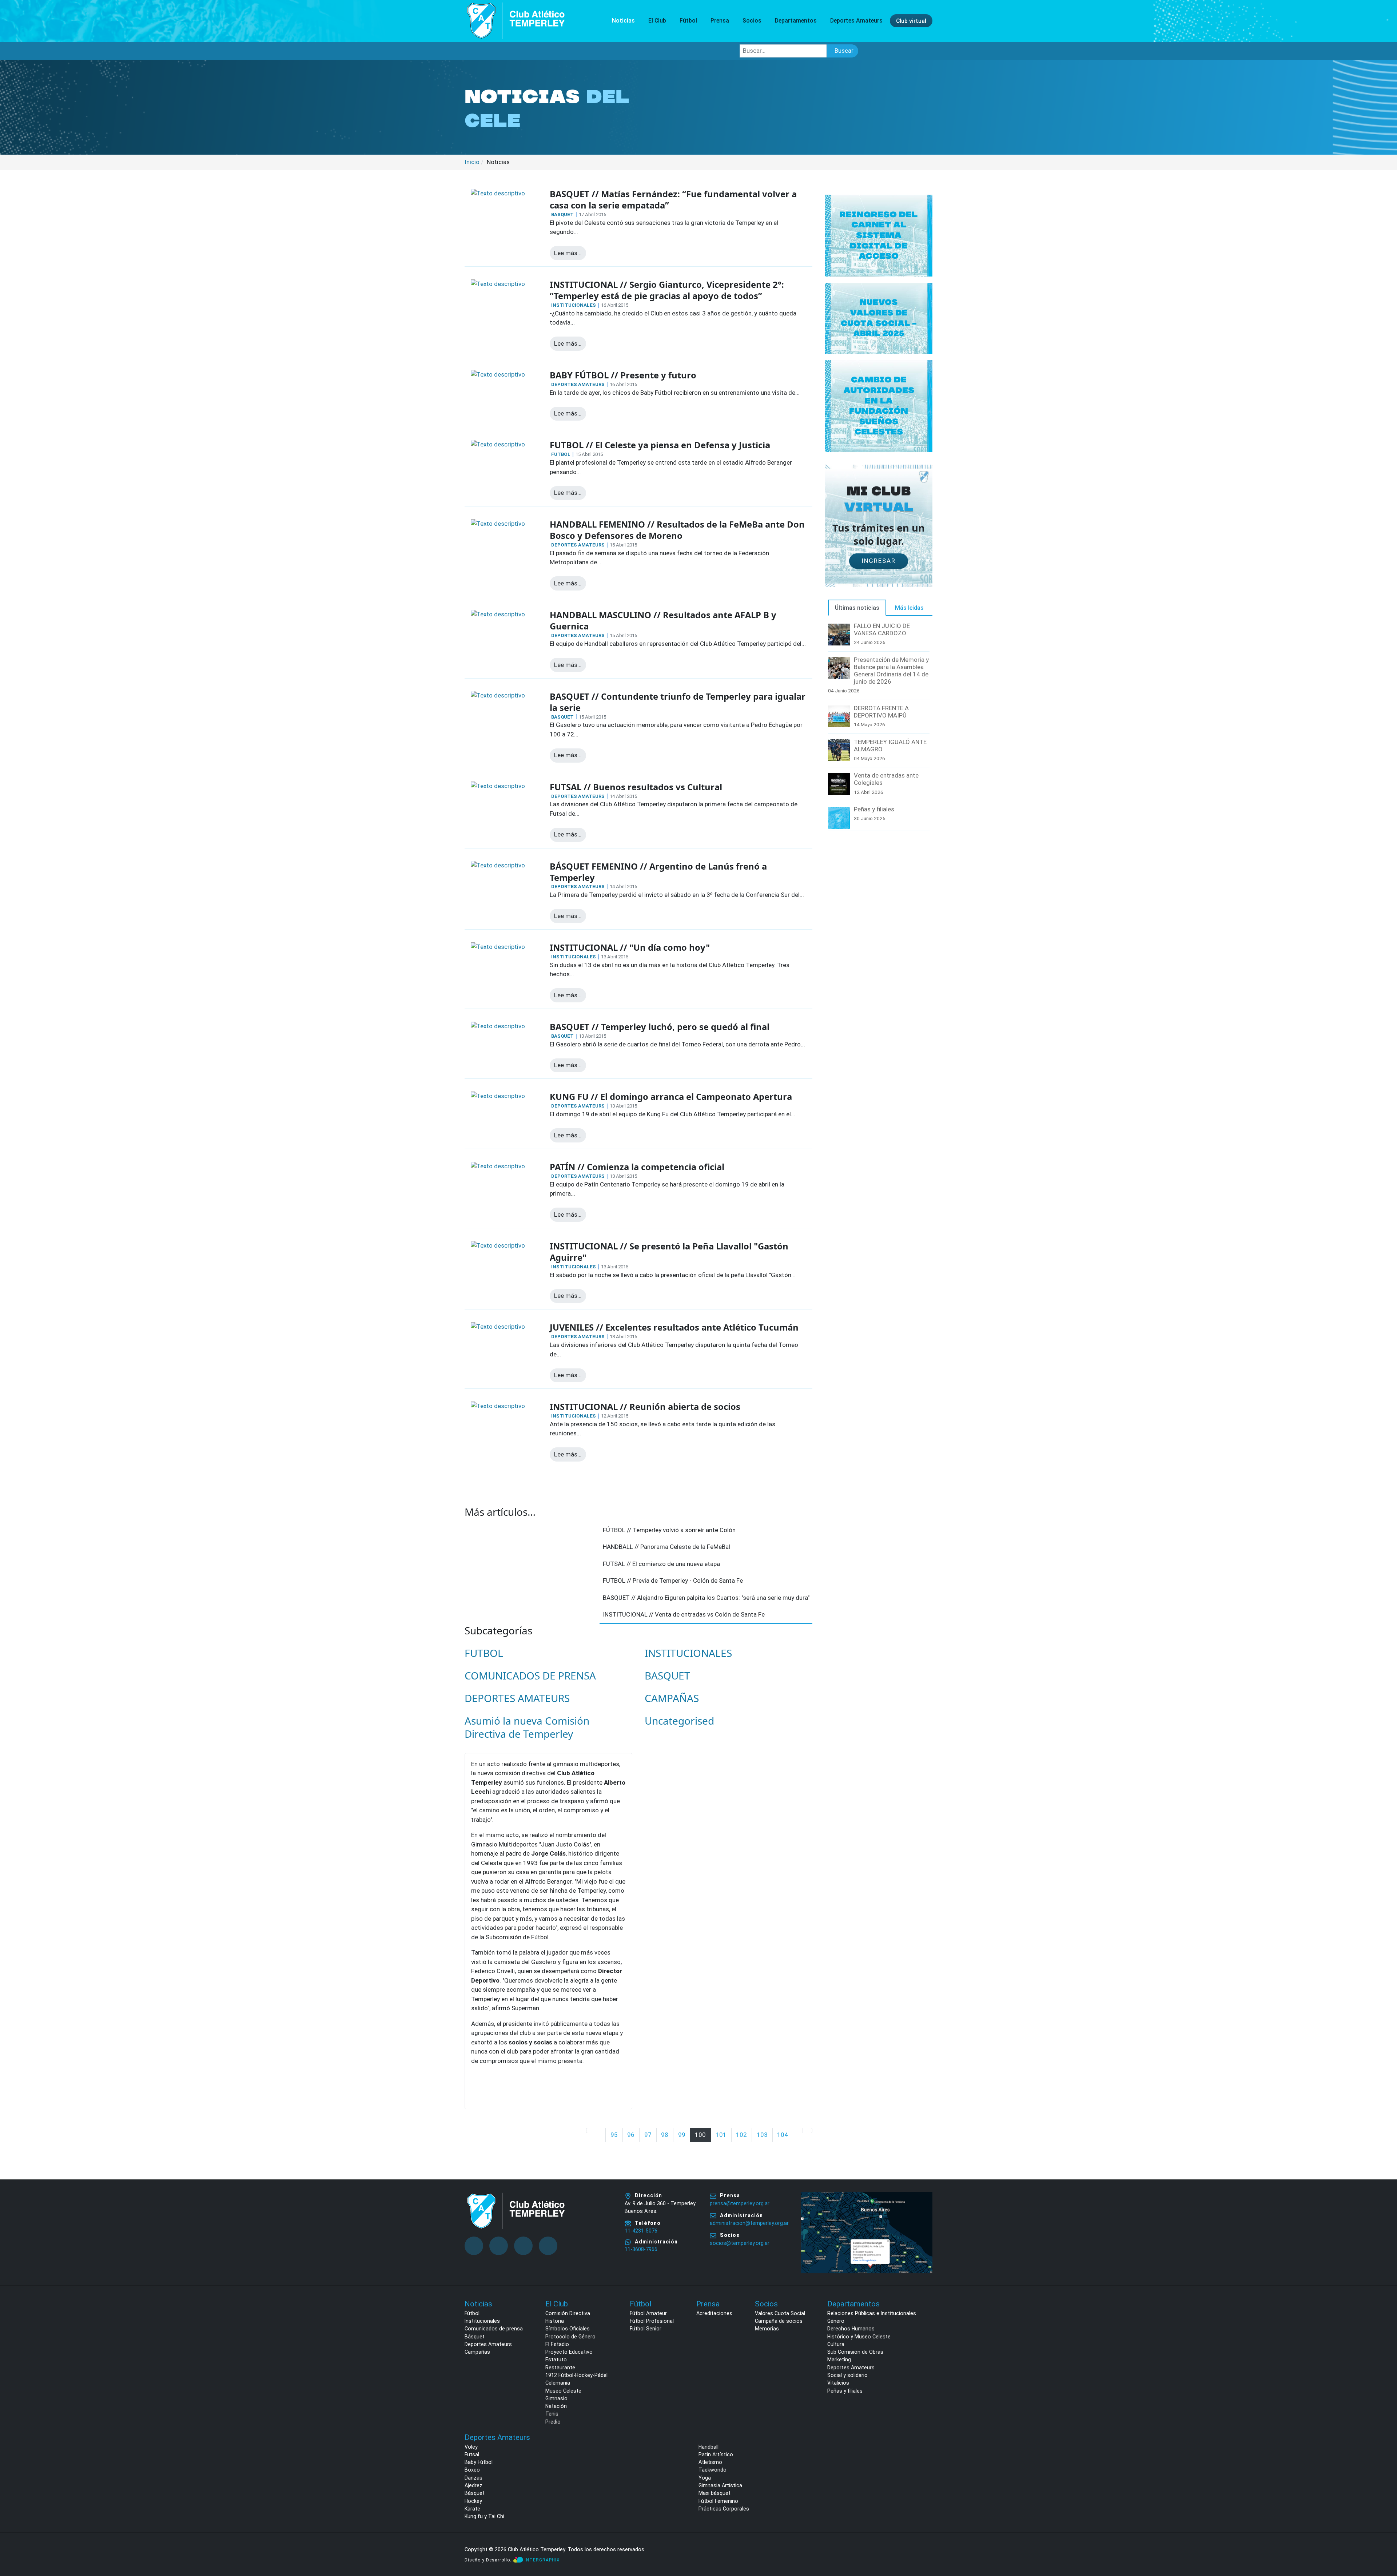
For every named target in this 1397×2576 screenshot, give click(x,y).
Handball (709, 2447)
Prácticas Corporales (724, 2509)
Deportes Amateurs (488, 2344)
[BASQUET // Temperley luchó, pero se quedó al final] (498, 1026)
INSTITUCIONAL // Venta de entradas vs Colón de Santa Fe (684, 1614)
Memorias (767, 2329)
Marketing (839, 2360)
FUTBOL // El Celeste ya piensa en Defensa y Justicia (660, 445)
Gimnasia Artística (720, 2485)
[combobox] (783, 51)
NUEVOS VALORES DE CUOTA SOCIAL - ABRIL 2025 (879, 318)
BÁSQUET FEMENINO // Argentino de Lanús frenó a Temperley (658, 872)
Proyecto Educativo (569, 2352)
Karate (472, 2509)
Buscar (844, 51)
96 (631, 2135)
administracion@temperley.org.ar (749, 2223)
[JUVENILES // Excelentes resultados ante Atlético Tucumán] (498, 1326)
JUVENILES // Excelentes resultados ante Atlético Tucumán (674, 1327)
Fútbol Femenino (718, 2501)
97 (648, 2135)
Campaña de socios (779, 2321)
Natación (556, 2406)
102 (741, 2135)
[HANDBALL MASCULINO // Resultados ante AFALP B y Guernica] (498, 614)
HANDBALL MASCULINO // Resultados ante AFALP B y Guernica (663, 621)
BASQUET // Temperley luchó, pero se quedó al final (660, 1027)
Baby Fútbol (479, 2462)
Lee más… (568, 253)
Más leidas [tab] (909, 608)
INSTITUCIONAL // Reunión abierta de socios (645, 1407)
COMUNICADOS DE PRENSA (530, 1675)
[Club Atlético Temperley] (516, 20)
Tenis (552, 2414)
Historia (555, 2321)
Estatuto (556, 2360)
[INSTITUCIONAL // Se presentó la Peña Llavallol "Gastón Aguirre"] (498, 1245)
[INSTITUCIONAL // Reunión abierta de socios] (498, 1406)
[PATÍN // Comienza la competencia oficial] (498, 1166)
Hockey (473, 2501)
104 (783, 2135)
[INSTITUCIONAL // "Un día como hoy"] (498, 946)
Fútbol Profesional (652, 2321)
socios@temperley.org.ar (740, 2243)
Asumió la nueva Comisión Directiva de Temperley (527, 1727)
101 (721, 2135)
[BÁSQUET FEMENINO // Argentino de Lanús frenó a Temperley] (498, 865)
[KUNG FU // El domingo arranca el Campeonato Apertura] (498, 1096)
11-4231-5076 (641, 2231)
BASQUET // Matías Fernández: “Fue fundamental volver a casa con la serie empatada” (673, 200)
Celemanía (558, 2383)
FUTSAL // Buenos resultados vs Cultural (636, 787)
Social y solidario (847, 2375)
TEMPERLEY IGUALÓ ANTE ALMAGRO (890, 746)
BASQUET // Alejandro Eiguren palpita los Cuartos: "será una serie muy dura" (706, 1598)
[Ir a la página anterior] (601, 2130)
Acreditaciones (714, 2313)
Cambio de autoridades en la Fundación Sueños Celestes (879, 406)
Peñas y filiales (874, 809)
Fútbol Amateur (648, 2313)
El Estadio (557, 2344)
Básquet (475, 2337)
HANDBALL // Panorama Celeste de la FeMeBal (666, 1547)
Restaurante (560, 2368)
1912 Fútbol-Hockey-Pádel (576, 2375)
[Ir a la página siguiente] (798, 2130)
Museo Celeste (563, 2391)
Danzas (473, 2478)
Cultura (836, 2344)
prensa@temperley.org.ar (740, 2203)
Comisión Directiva (568, 2313)
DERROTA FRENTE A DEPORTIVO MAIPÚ (881, 712)
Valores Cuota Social (780, 2313)
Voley (471, 2447)
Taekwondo (713, 2470)
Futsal (472, 2454)
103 (762, 2135)
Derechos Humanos (851, 2329)
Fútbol (472, 2313)
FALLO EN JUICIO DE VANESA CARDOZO (882, 629)
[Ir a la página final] (808, 2130)
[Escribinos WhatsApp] (1384, 2543)
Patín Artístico (716, 2454)
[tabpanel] (879, 727)
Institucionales (482, 2321)
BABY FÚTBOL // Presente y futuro (623, 375)
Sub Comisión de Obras (855, 2352)
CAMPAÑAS (672, 1698)
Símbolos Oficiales (568, 2329)
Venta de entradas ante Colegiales (886, 779)
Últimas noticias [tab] (857, 608)
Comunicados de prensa (494, 2329)
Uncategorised (679, 1721)
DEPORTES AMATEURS (578, 384)
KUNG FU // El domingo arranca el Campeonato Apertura (671, 1097)
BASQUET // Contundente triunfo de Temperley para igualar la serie (678, 702)
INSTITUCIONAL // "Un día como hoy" (630, 947)
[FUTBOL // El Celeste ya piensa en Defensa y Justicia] (498, 444)
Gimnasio (556, 2398)
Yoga (705, 2478)
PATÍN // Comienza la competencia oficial (637, 1167)
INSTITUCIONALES (574, 305)
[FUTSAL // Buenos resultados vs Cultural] (498, 786)
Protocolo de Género (570, 2337)
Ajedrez (473, 2485)
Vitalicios (838, 2383)
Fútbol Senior (646, 2329)
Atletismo (710, 2462)
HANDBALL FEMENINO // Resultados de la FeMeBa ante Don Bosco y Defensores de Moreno (677, 530)
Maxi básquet (715, 2493)
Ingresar (879, 561)
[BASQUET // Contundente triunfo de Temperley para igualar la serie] (498, 695)
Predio (553, 2422)
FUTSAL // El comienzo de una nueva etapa (661, 1564)
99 (682, 2135)
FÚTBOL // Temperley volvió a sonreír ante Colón (669, 1530)
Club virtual (911, 21)
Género (836, 2321)
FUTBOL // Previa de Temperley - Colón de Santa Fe (673, 1581)
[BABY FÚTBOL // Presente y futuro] (498, 374)
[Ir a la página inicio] (591, 2130)
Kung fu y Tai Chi (484, 2516)
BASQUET (562, 214)
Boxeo (472, 2470)
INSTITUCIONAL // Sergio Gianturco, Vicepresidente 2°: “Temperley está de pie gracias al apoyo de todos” (667, 290)
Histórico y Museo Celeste (859, 2337)
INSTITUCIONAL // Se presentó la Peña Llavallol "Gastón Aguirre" (669, 1252)
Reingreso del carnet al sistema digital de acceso (879, 235)
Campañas (477, 2352)
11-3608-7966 (641, 2249)
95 (614, 2135)
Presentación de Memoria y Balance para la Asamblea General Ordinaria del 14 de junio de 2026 (891, 671)
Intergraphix (542, 2560)
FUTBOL (561, 454)
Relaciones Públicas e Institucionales (872, 2313)
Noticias (623, 21)
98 (665, 2135)
